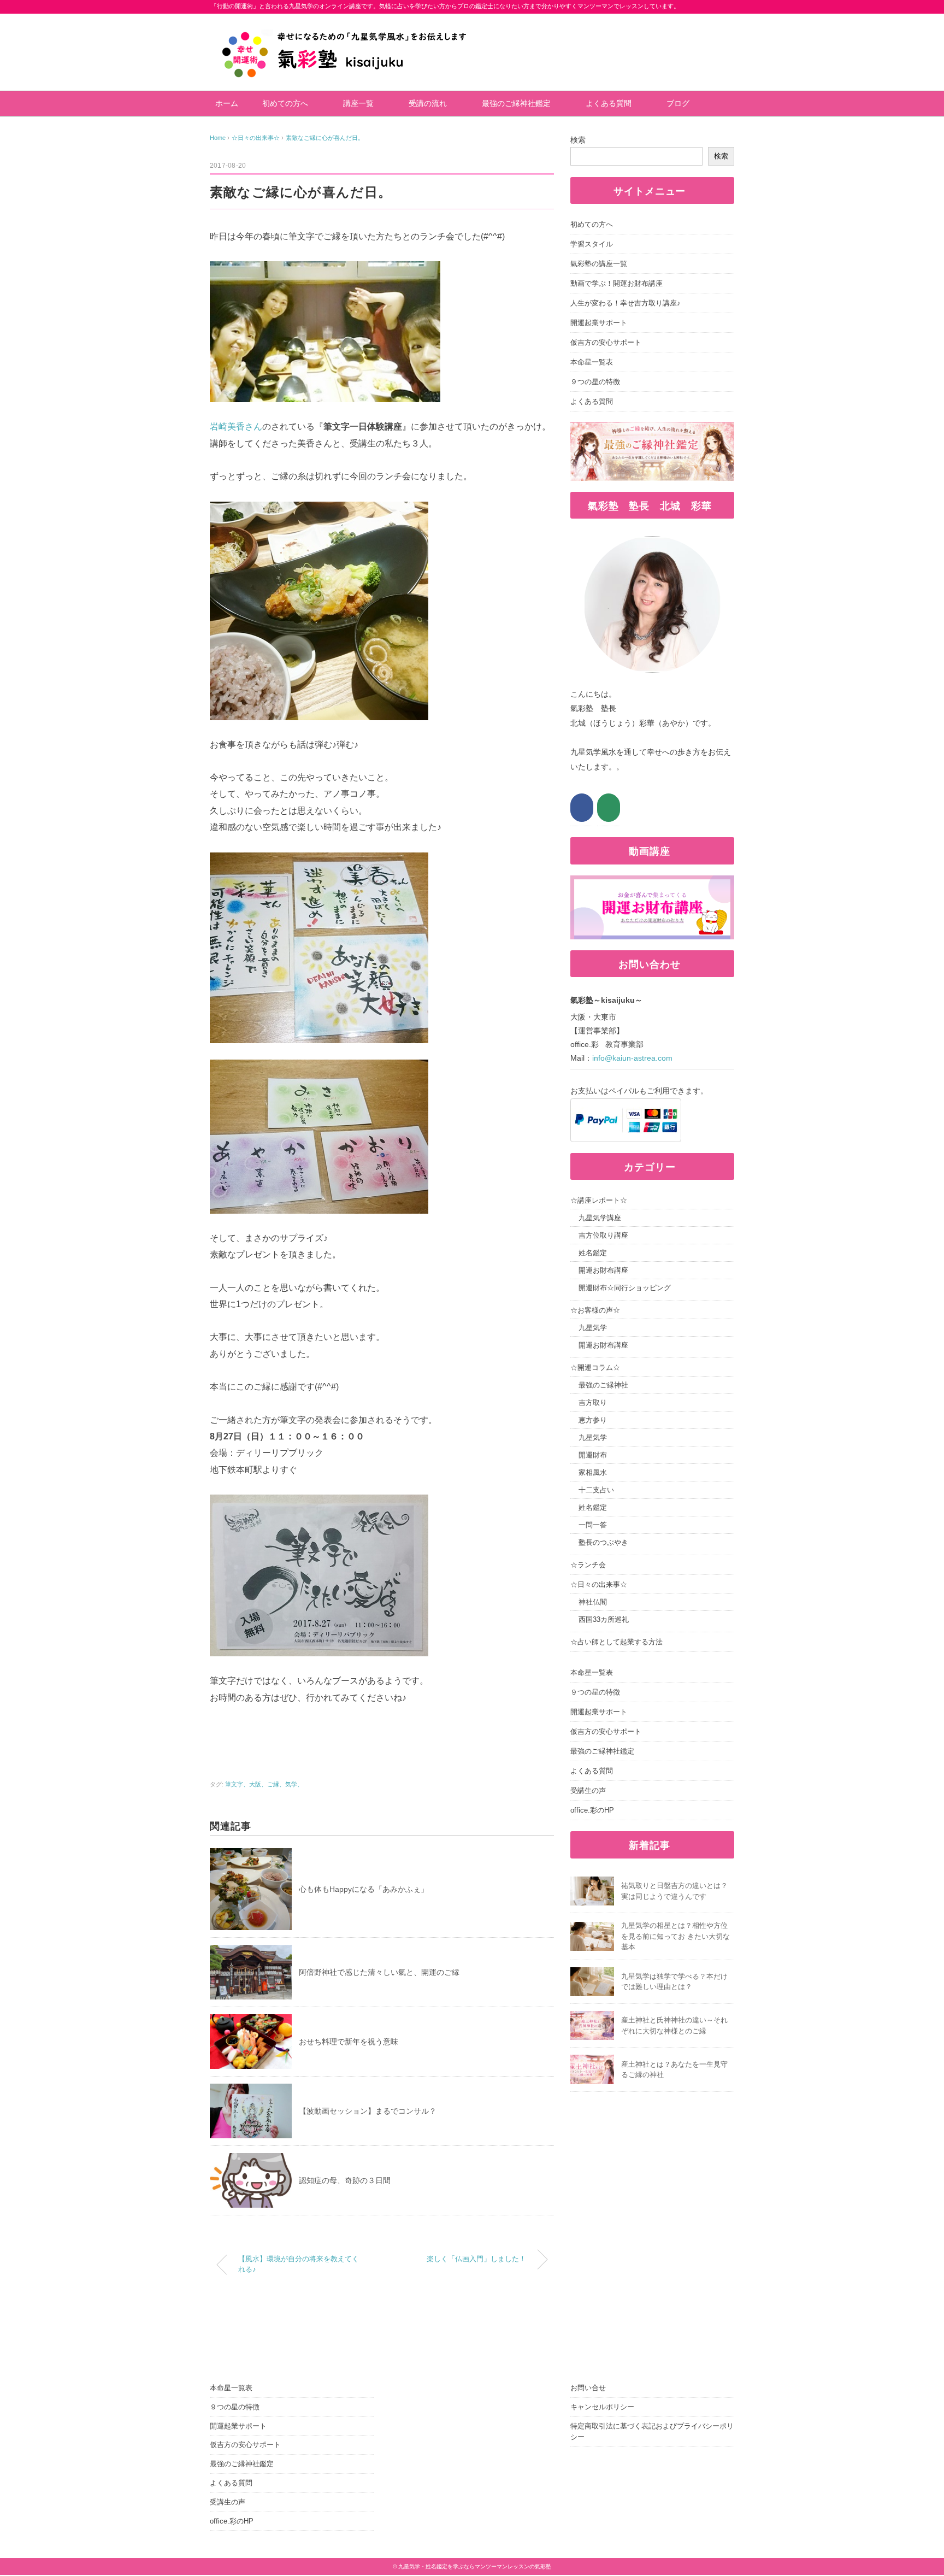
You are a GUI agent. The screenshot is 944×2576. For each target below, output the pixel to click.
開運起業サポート (599, 323)
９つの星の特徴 (595, 382)
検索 (578, 140)
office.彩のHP (592, 1810)
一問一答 (593, 1525)
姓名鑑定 (593, 1253)
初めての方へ (285, 103)
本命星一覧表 (592, 362)
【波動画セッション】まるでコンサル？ (368, 2111)
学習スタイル (592, 244)
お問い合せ (588, 2388)
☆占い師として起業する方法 (616, 1642)
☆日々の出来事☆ (599, 1584)
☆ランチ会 (588, 1565)
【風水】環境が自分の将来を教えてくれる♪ (299, 2264)
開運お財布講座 (603, 1270)
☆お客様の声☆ (595, 1310)
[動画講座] (652, 883)
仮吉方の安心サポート (606, 342)
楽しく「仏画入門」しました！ (476, 2259)
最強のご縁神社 (603, 1385)
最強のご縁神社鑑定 (516, 103)
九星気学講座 (600, 1218)
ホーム (227, 103)
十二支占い (596, 1490)
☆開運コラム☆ (595, 1368)
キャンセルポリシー (602, 2407)
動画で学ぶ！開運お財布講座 (616, 283)
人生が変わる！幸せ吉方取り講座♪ (626, 303)
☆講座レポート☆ (599, 1200)
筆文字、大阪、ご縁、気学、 (264, 1784)
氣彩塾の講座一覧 (599, 264)
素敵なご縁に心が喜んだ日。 (325, 138)
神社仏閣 (593, 1602)
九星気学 (593, 1328)
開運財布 (593, 1455)
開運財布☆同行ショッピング (625, 1288)
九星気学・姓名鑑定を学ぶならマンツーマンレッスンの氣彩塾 (475, 2566)
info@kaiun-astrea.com (632, 1058)
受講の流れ (428, 103)
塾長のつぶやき (603, 1542)
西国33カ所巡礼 (604, 1619)
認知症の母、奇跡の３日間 (345, 2180)
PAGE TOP (913, 2490)
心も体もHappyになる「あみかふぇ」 (364, 1889)
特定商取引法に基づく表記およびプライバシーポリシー (652, 2432)
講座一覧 (358, 103)
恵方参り (593, 1420)
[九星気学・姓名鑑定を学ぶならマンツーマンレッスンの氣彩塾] (345, 21)
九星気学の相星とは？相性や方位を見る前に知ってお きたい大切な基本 (675, 1936)
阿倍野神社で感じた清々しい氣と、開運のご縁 (379, 1972)
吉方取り (593, 1402)
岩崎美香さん (236, 427)
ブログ (678, 103)
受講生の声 (588, 1790)
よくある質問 (609, 103)
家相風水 (593, 1472)
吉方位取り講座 (603, 1235)
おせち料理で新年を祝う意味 (349, 2042)
